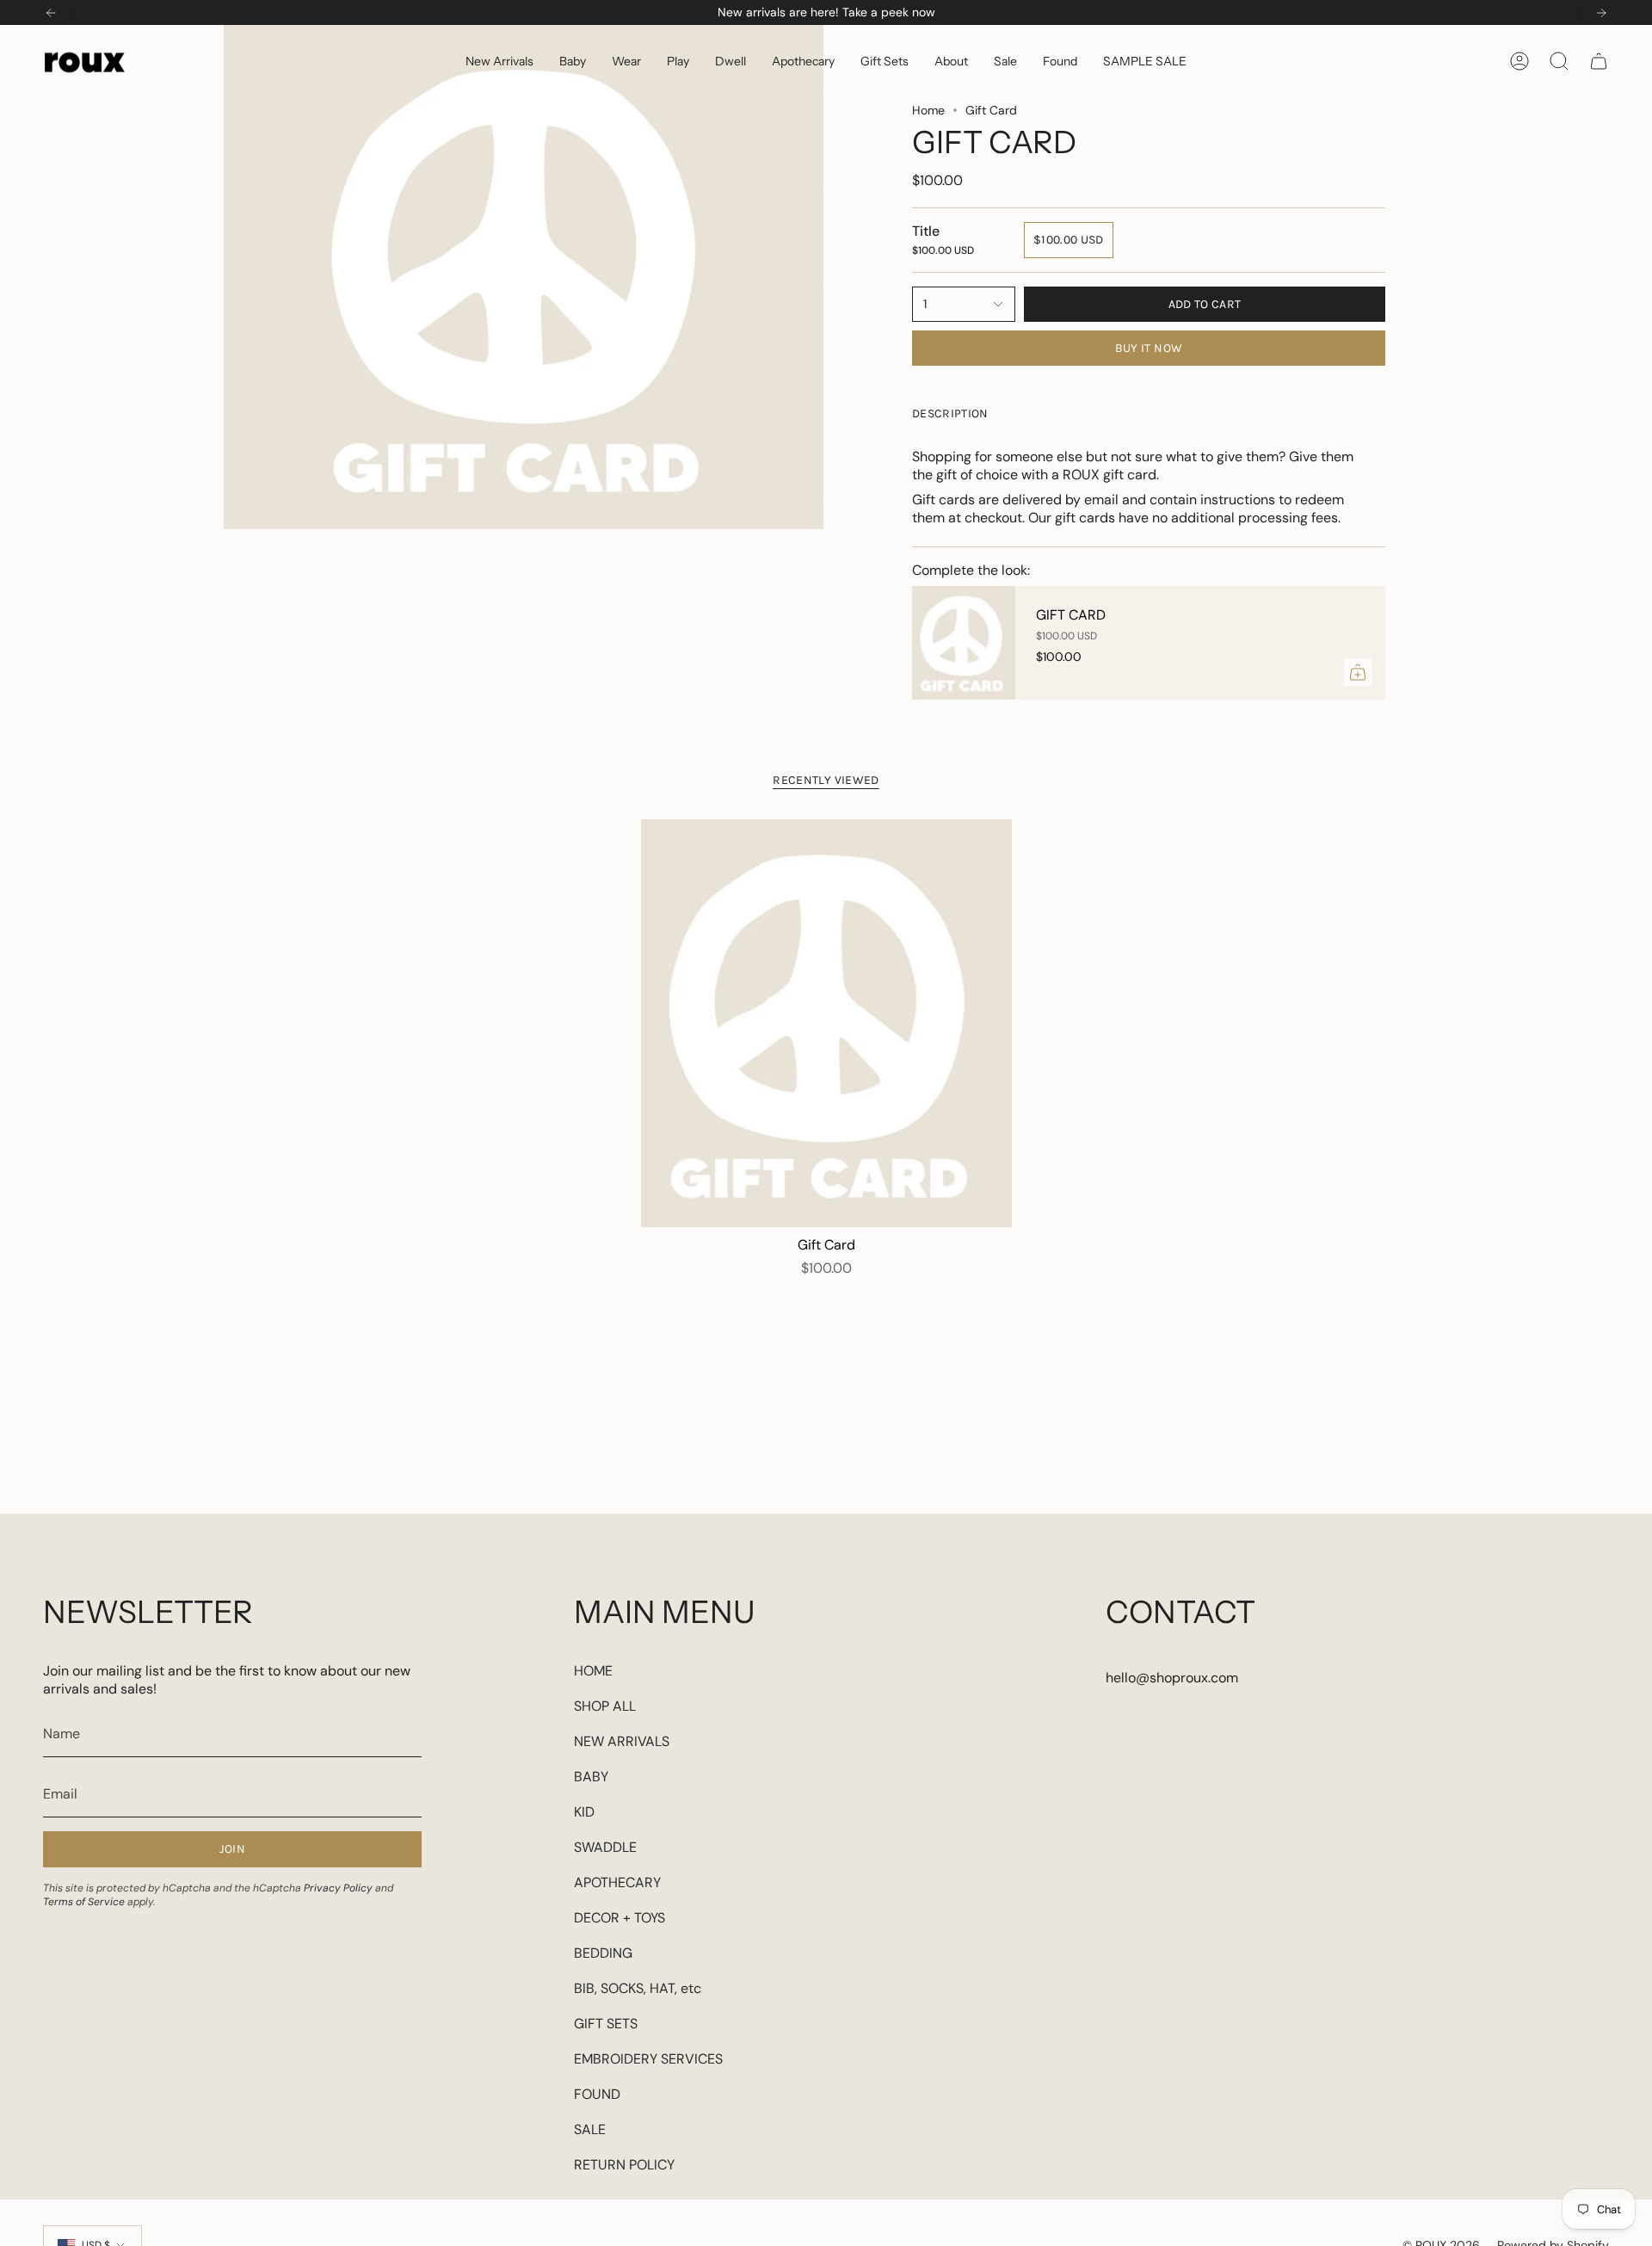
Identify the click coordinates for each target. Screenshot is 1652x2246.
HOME (593, 1671)
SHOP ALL (605, 1706)
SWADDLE (605, 1847)
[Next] (1601, 13)
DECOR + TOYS (619, 1918)
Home (928, 110)
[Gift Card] (964, 643)
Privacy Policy (338, 1888)
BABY (591, 1777)
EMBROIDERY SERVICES (648, 2059)
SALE (590, 2129)
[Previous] (51, 13)
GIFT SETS (606, 2024)
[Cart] (1599, 61)
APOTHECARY (617, 1882)
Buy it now (1149, 348)
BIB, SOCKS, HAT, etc (638, 1988)
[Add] (1358, 672)
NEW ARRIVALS (622, 1741)
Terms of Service (84, 1902)
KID (584, 1812)
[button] (573, 61)
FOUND (597, 2094)
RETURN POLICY (624, 2165)
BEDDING (603, 1953)
